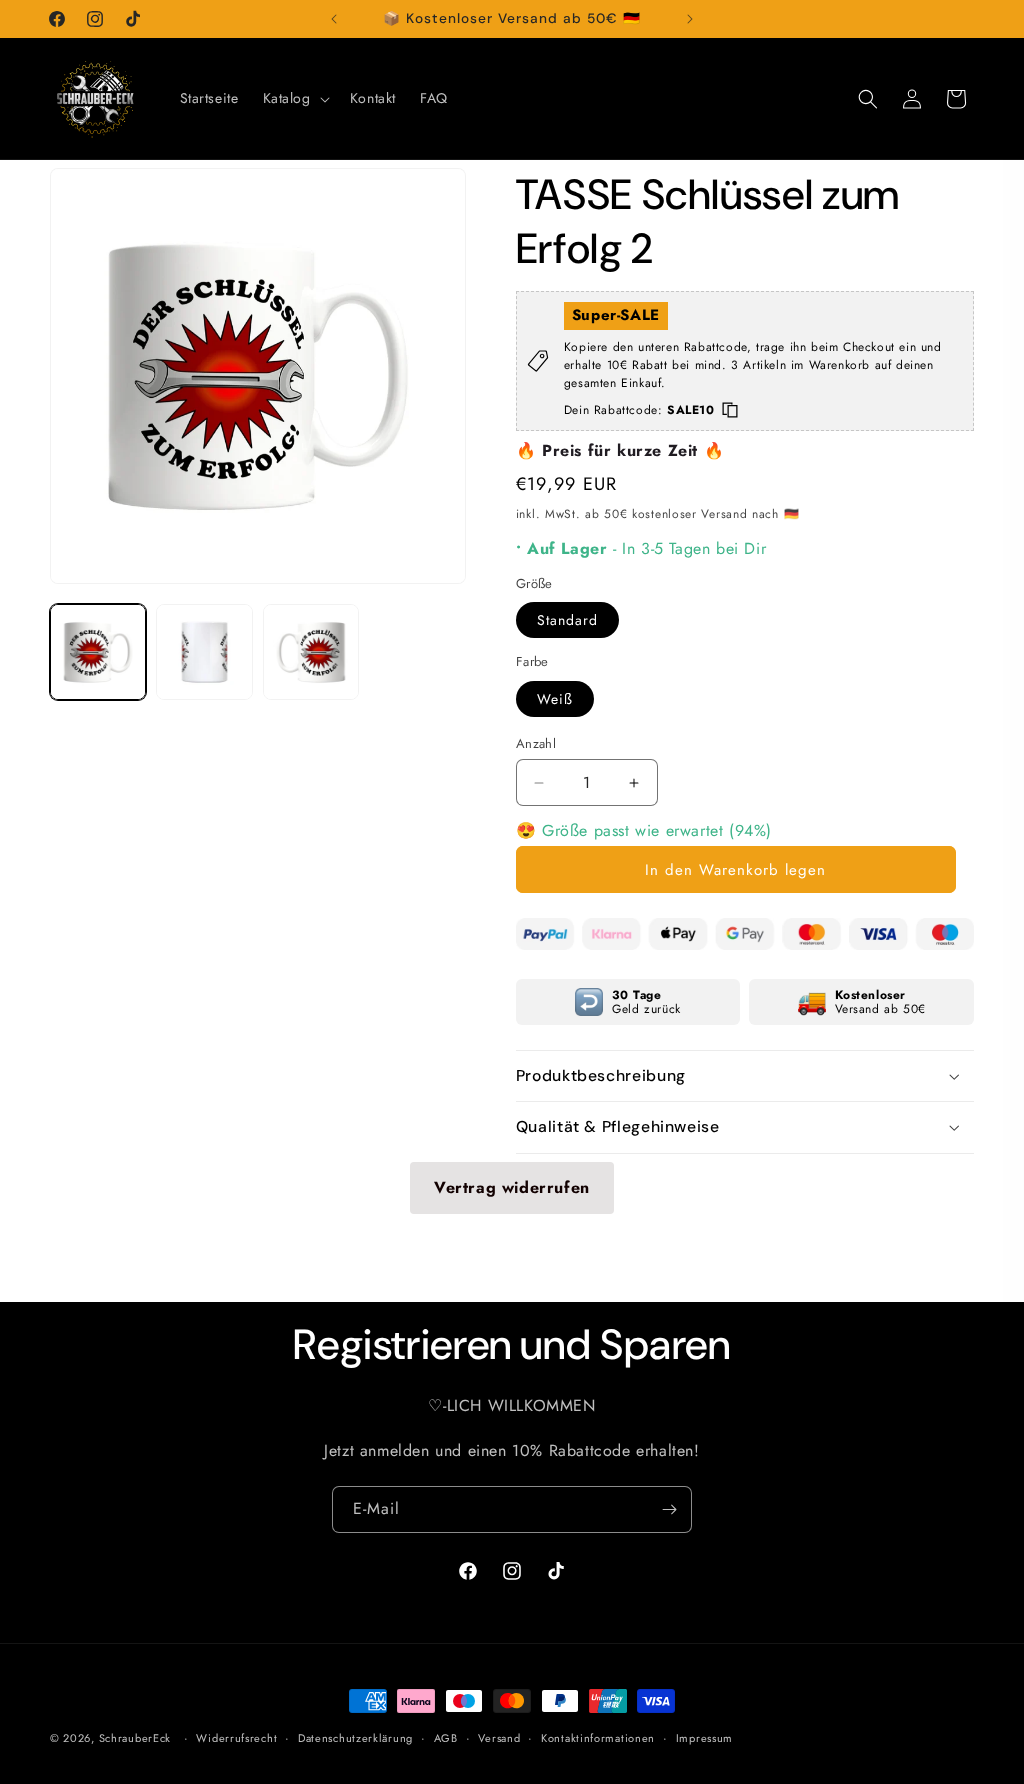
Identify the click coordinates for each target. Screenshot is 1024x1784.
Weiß (555, 699)
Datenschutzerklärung (355, 1738)
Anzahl (536, 743)
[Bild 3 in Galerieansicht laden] (311, 652)
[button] (294, 98)
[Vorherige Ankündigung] (334, 19)
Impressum (704, 1738)
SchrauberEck (135, 1738)
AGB (446, 1738)
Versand (499, 1738)
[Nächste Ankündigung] (690, 19)
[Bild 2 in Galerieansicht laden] (204, 652)
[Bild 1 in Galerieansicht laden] (98, 652)
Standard (567, 620)
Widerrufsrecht (236, 1738)
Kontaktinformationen (598, 1738)
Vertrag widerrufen (512, 1187)
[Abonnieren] (669, 1509)
